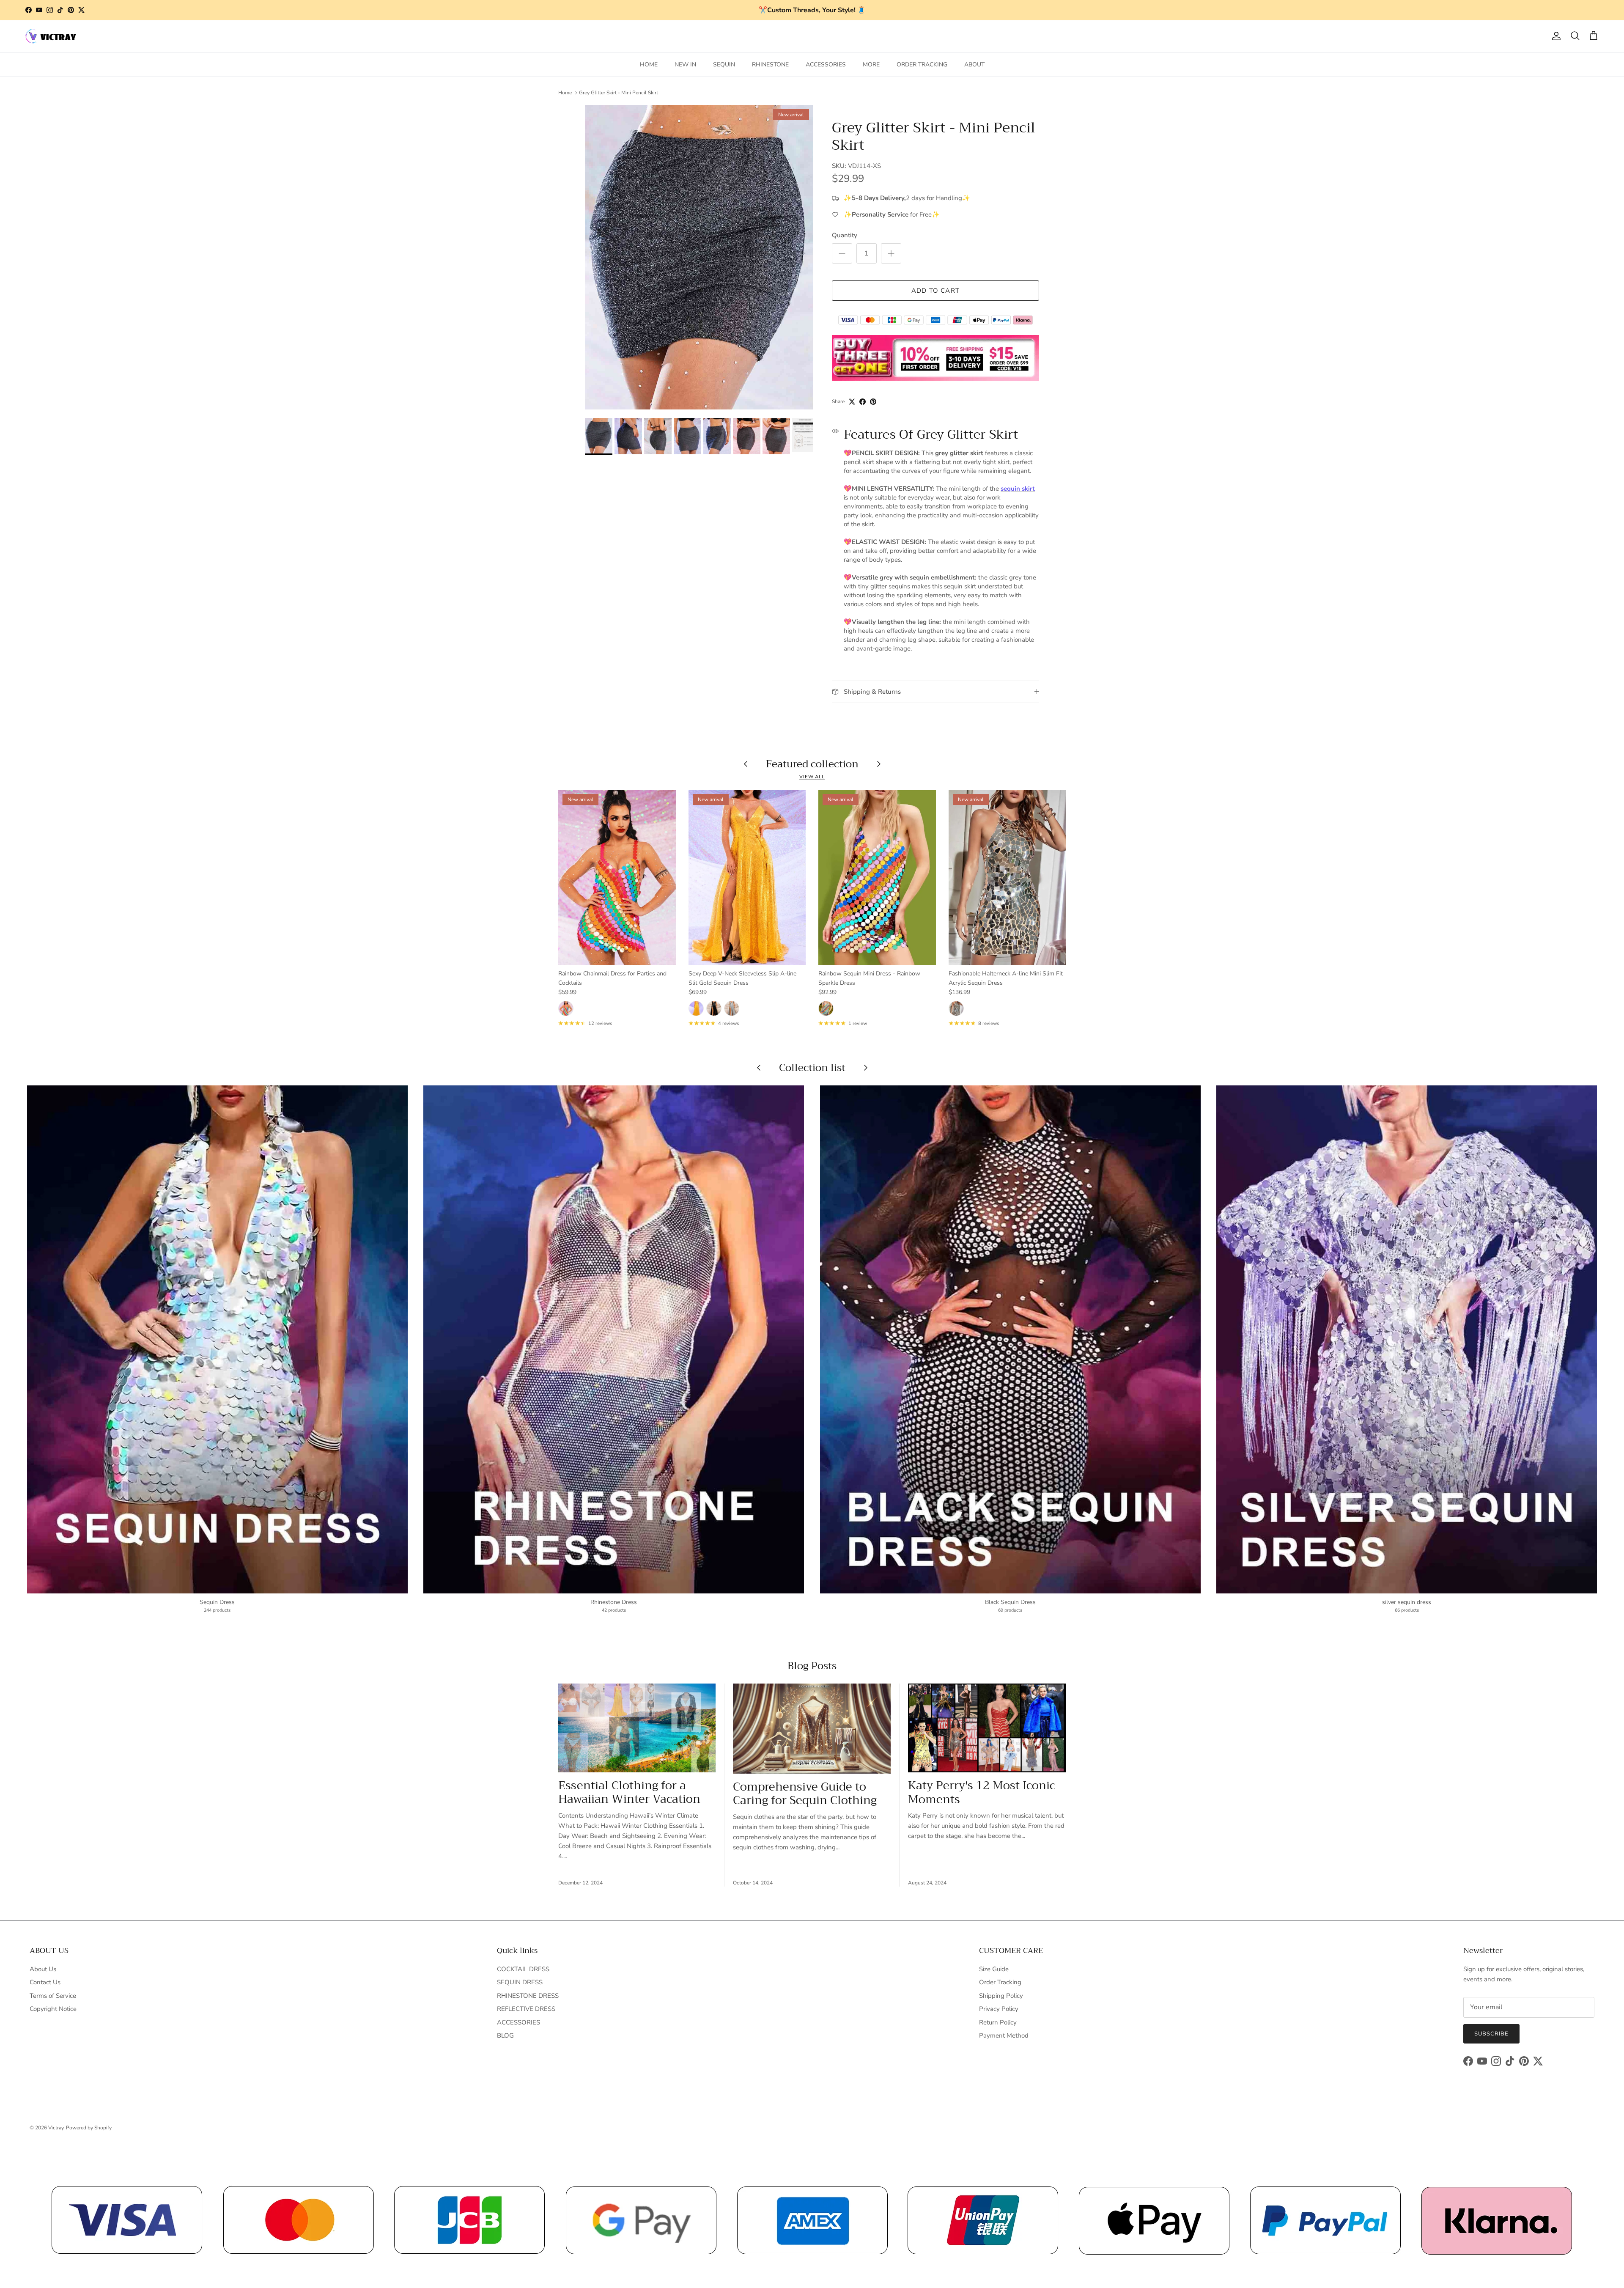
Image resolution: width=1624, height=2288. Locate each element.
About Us (43, 1969)
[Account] (1555, 36)
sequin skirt (1018, 489)
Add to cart (935, 291)
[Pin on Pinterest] (873, 402)
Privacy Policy (999, 2009)
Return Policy (998, 2022)
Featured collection (812, 764)
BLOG (505, 2035)
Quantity (845, 235)
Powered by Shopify (89, 2128)
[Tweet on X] (852, 402)
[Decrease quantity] (842, 253)
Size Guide (994, 1969)
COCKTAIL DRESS (523, 1969)
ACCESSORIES (826, 65)
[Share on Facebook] (863, 402)
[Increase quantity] (891, 253)
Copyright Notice (53, 2009)
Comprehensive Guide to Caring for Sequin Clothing (805, 1794)
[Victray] (51, 36)
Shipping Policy (1001, 1996)
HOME (649, 65)
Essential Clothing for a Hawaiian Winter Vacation (629, 1792)
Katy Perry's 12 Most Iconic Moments (982, 1792)
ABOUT (974, 65)
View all (812, 777)
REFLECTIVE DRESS (526, 2009)
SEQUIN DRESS (520, 1982)
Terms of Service (53, 1996)
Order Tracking (1000, 1982)
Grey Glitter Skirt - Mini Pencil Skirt (619, 93)
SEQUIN (724, 65)
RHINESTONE (770, 65)
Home (565, 93)
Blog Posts (812, 1666)
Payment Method (1004, 2035)
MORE (871, 65)
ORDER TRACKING (922, 65)
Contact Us (45, 1982)
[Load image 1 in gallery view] (699, 257)
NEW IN (685, 65)
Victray (56, 2128)
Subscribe (1491, 2034)
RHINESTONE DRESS (528, 1996)
